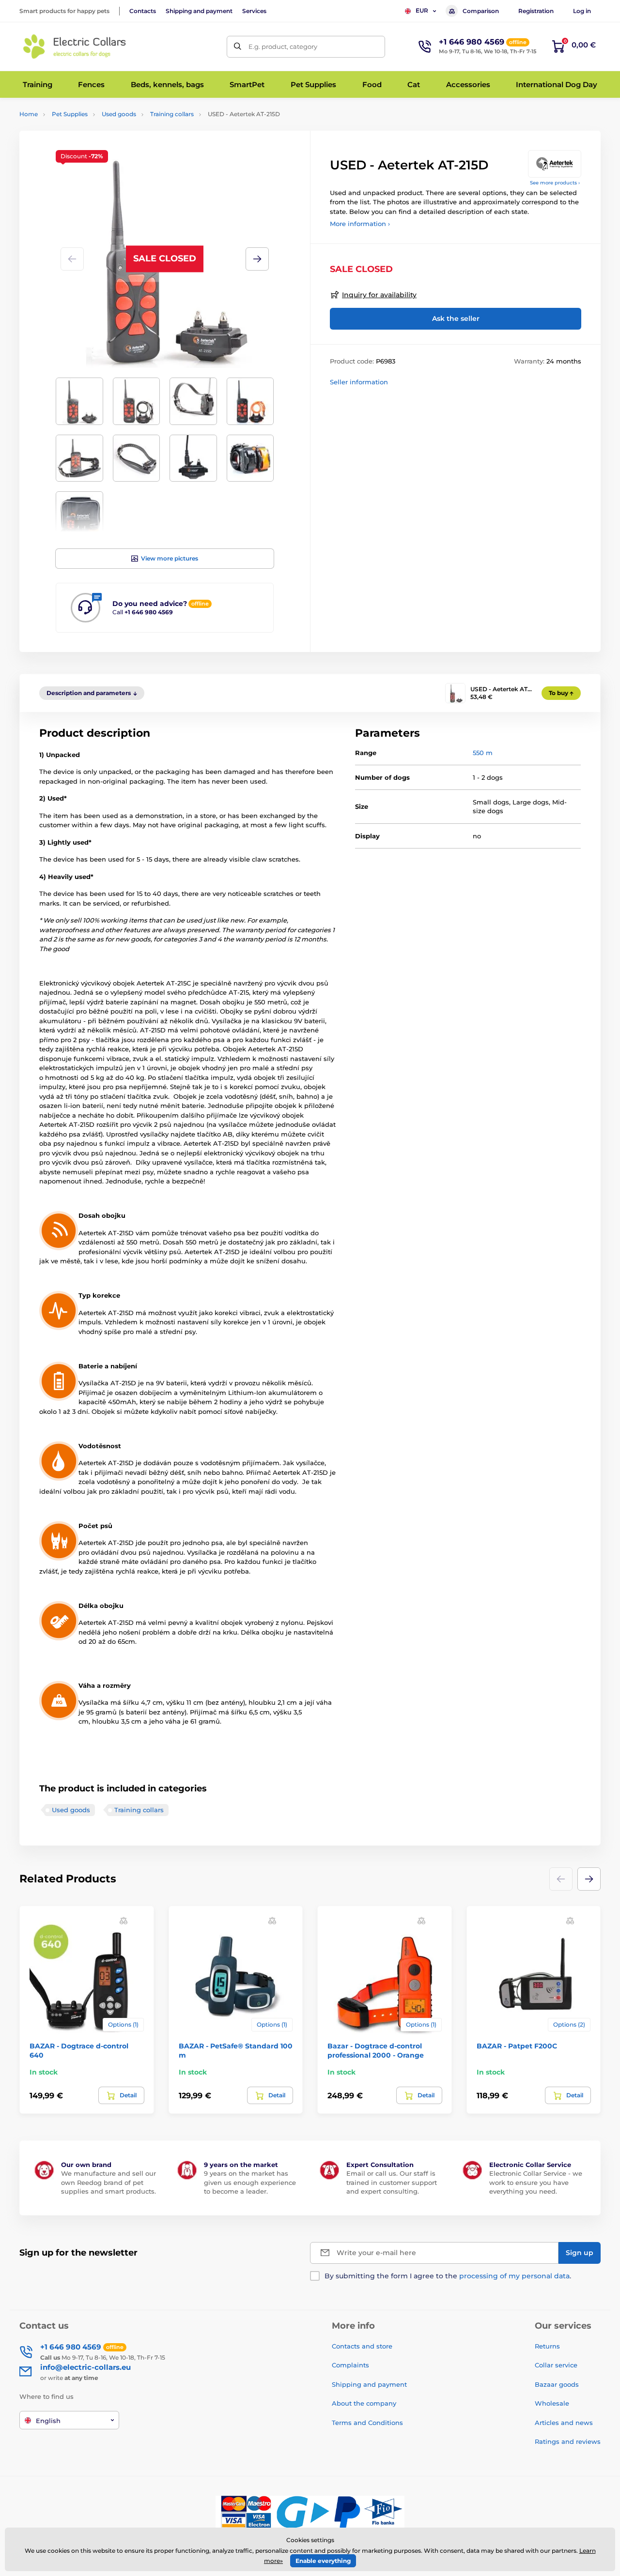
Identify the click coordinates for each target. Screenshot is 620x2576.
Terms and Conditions (367, 2423)
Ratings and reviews (568, 2441)
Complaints (350, 2365)
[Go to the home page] (75, 46)
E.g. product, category (283, 46)
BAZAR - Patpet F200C (517, 2046)
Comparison (481, 11)
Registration (536, 11)
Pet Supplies (70, 114)
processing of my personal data (514, 2276)
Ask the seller (456, 318)
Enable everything (323, 2561)
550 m (483, 753)
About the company (364, 2403)
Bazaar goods (557, 2384)
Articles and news (564, 2423)
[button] (257, 259)
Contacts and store (362, 2346)
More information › (360, 224)
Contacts (143, 11)
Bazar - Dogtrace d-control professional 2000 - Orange (376, 2050)
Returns (547, 2346)
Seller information (359, 382)
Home (29, 114)
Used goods (119, 114)
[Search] (238, 47)
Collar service (556, 2365)
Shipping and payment (199, 11)
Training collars (172, 114)
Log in (582, 11)
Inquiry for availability (379, 295)
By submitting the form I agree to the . (448, 2276)
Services (254, 11)
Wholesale (552, 2403)
